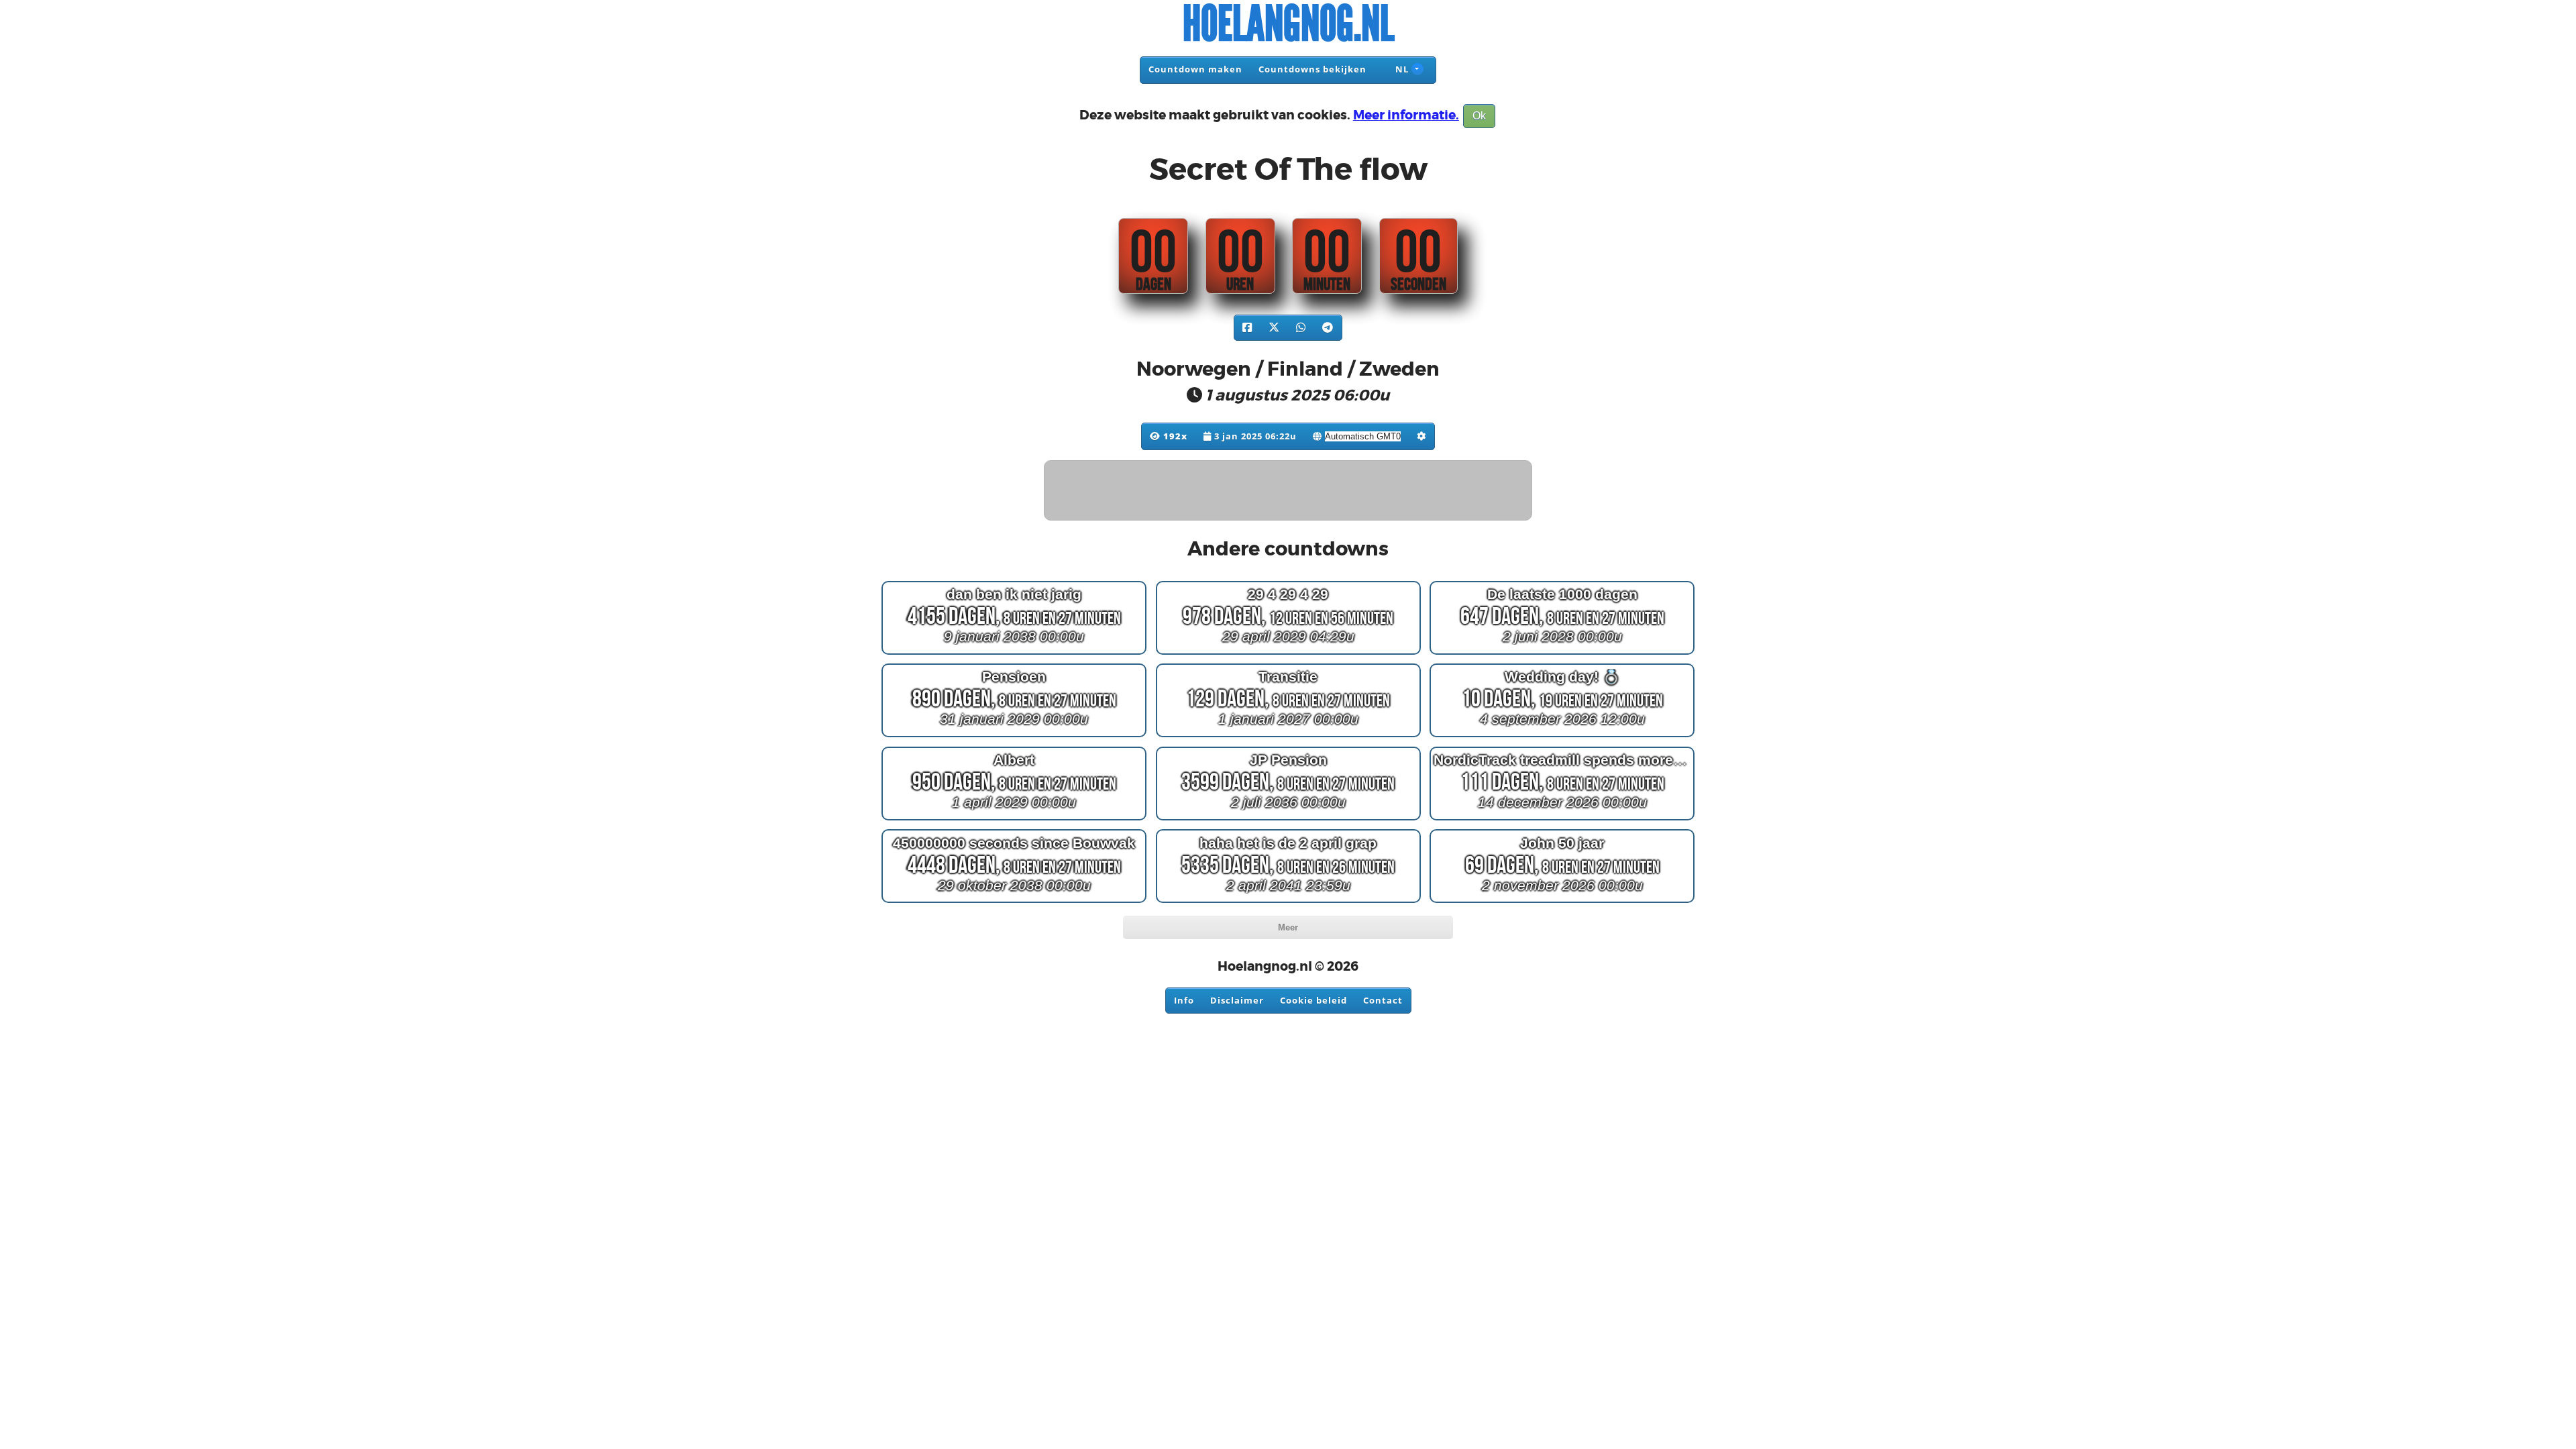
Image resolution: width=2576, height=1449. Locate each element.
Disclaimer (1237, 1000)
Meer (1288, 927)
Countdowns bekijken (1312, 69)
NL (1401, 69)
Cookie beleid (1313, 1000)
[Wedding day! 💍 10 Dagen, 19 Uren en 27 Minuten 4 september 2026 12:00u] (1562, 737)
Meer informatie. (1406, 115)
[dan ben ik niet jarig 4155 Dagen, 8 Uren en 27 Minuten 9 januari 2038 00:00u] (1014, 654)
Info (1184, 1000)
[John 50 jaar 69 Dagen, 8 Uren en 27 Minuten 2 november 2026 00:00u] (1562, 903)
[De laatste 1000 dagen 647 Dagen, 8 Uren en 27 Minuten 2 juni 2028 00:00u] (1562, 654)
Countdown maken (1195, 69)
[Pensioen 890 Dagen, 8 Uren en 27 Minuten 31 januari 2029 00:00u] (1014, 737)
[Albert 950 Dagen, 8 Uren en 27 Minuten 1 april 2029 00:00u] (1014, 820)
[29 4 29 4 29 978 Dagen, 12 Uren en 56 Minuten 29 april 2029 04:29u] (1288, 654)
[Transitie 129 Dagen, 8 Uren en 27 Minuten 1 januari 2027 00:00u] (1288, 737)
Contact (1383, 1000)
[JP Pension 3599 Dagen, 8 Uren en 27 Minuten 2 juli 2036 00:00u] (1288, 820)
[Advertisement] (1289, 491)
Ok (1479, 116)
